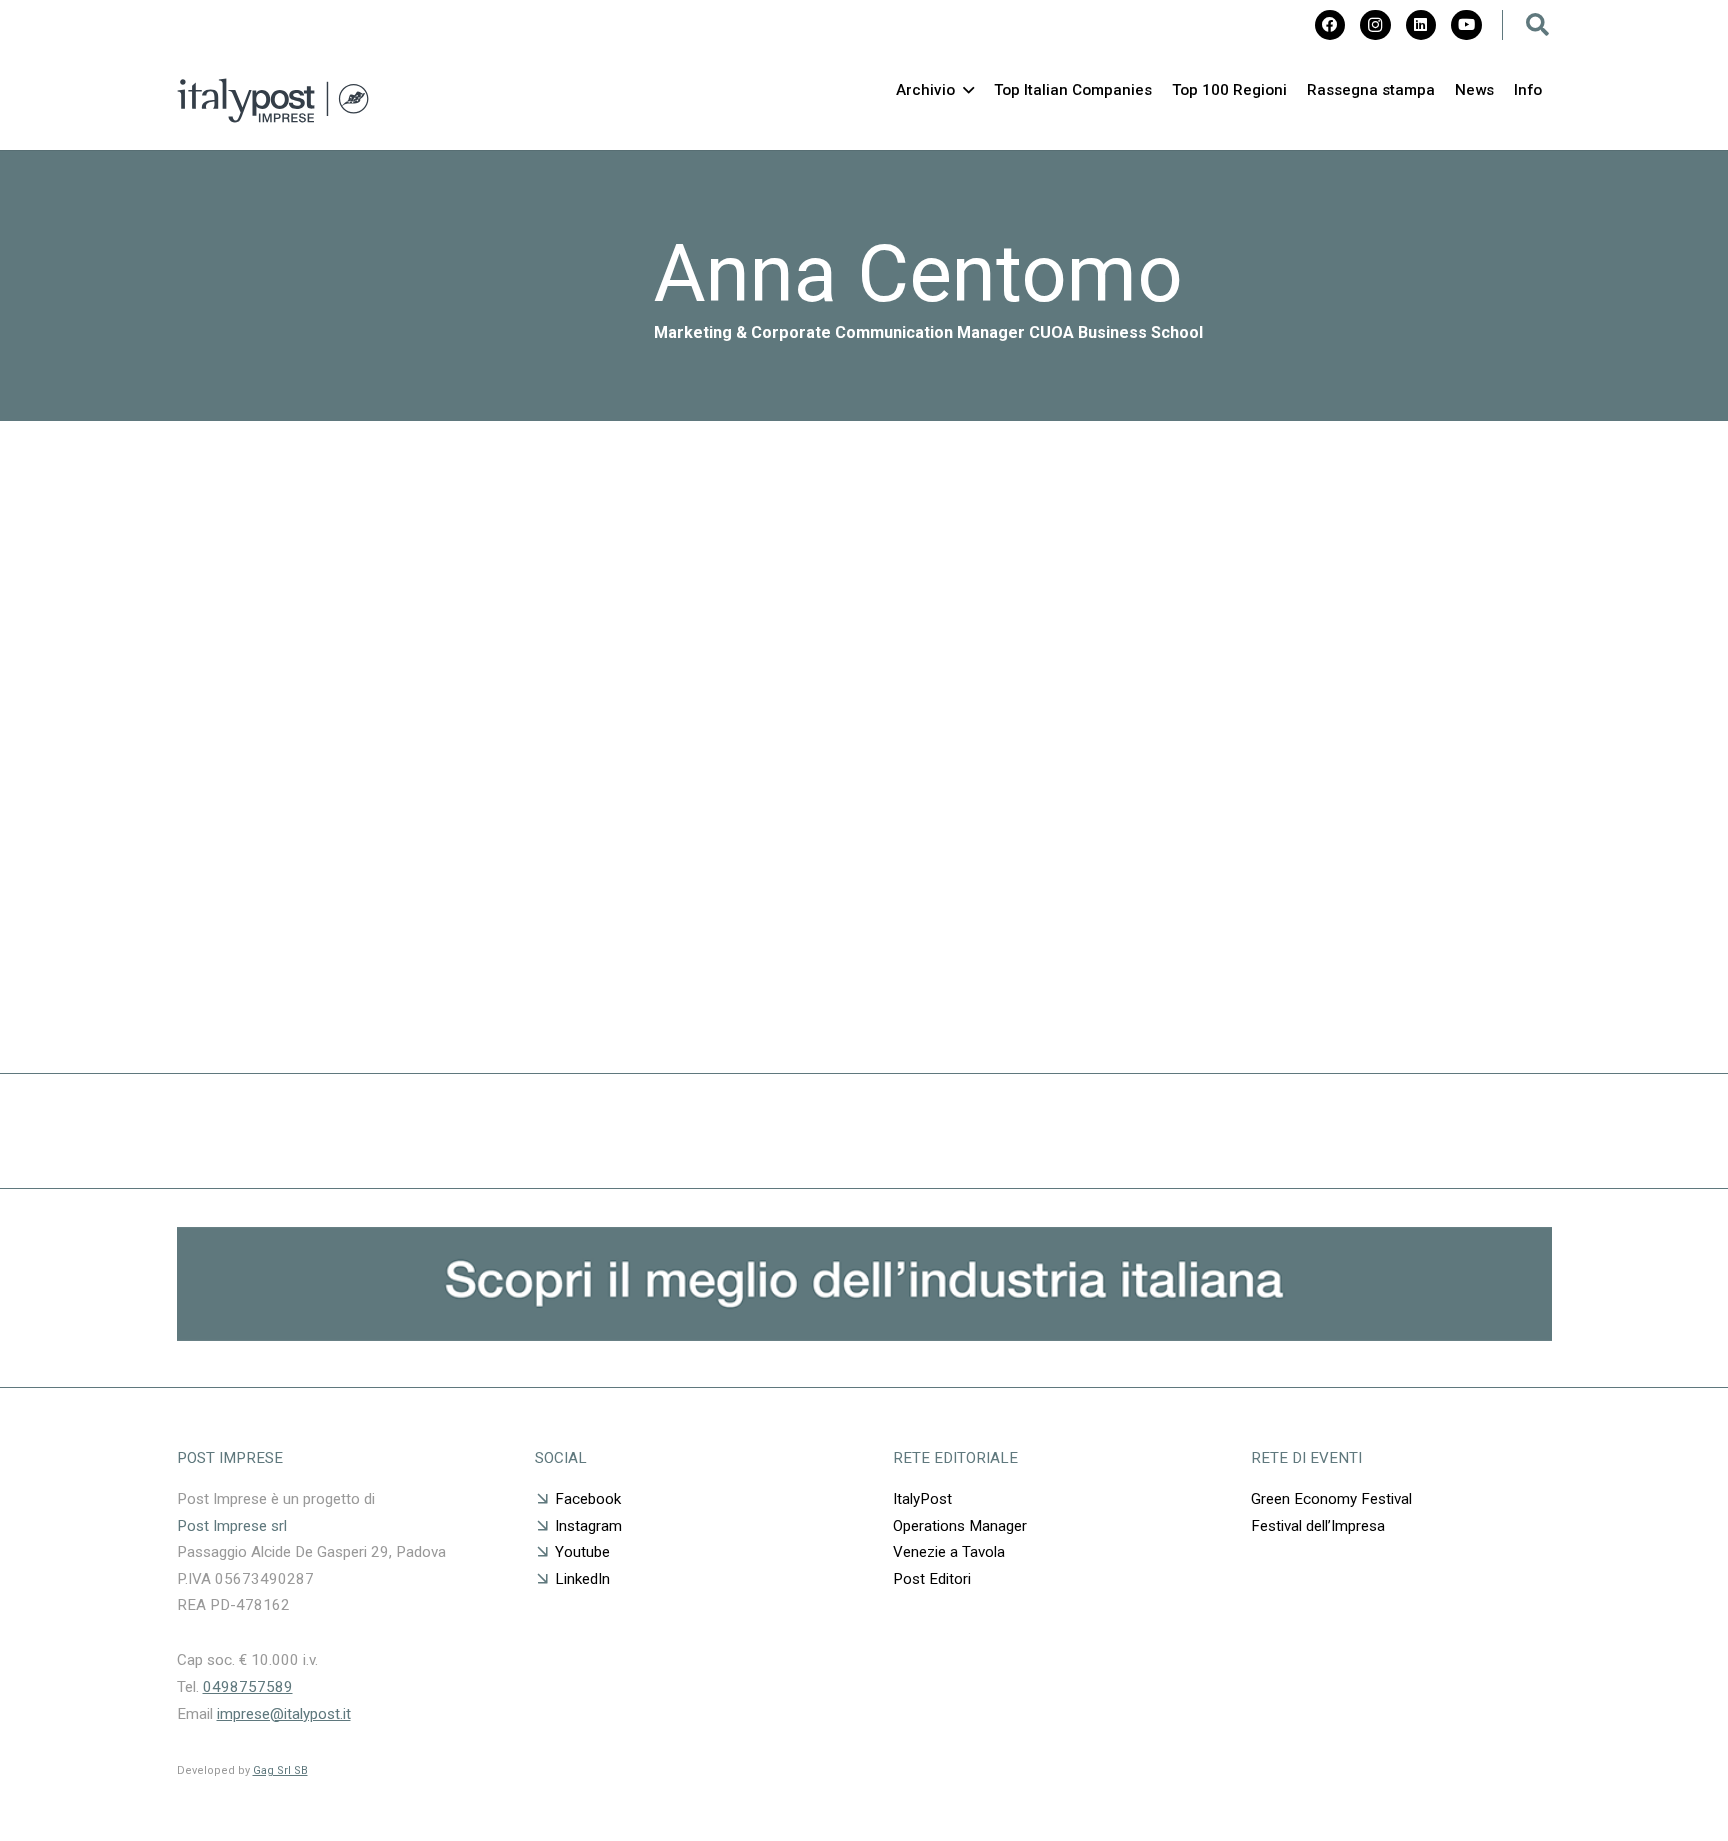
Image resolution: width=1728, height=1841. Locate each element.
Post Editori (932, 1579)
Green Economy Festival (1333, 1499)
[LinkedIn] (1421, 25)
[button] (1538, 25)
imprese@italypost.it (284, 1714)
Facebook (588, 1499)
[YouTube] (1466, 25)
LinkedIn (582, 1579)
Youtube (582, 1552)
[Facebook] (1330, 25)
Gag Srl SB (280, 1770)
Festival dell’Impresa (1318, 1526)
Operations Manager (960, 1526)
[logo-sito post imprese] (273, 100)
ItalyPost (922, 1499)
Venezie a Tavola (949, 1552)
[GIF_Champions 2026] (864, 1334)
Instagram (588, 1526)
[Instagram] (1375, 25)
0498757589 (248, 1687)
